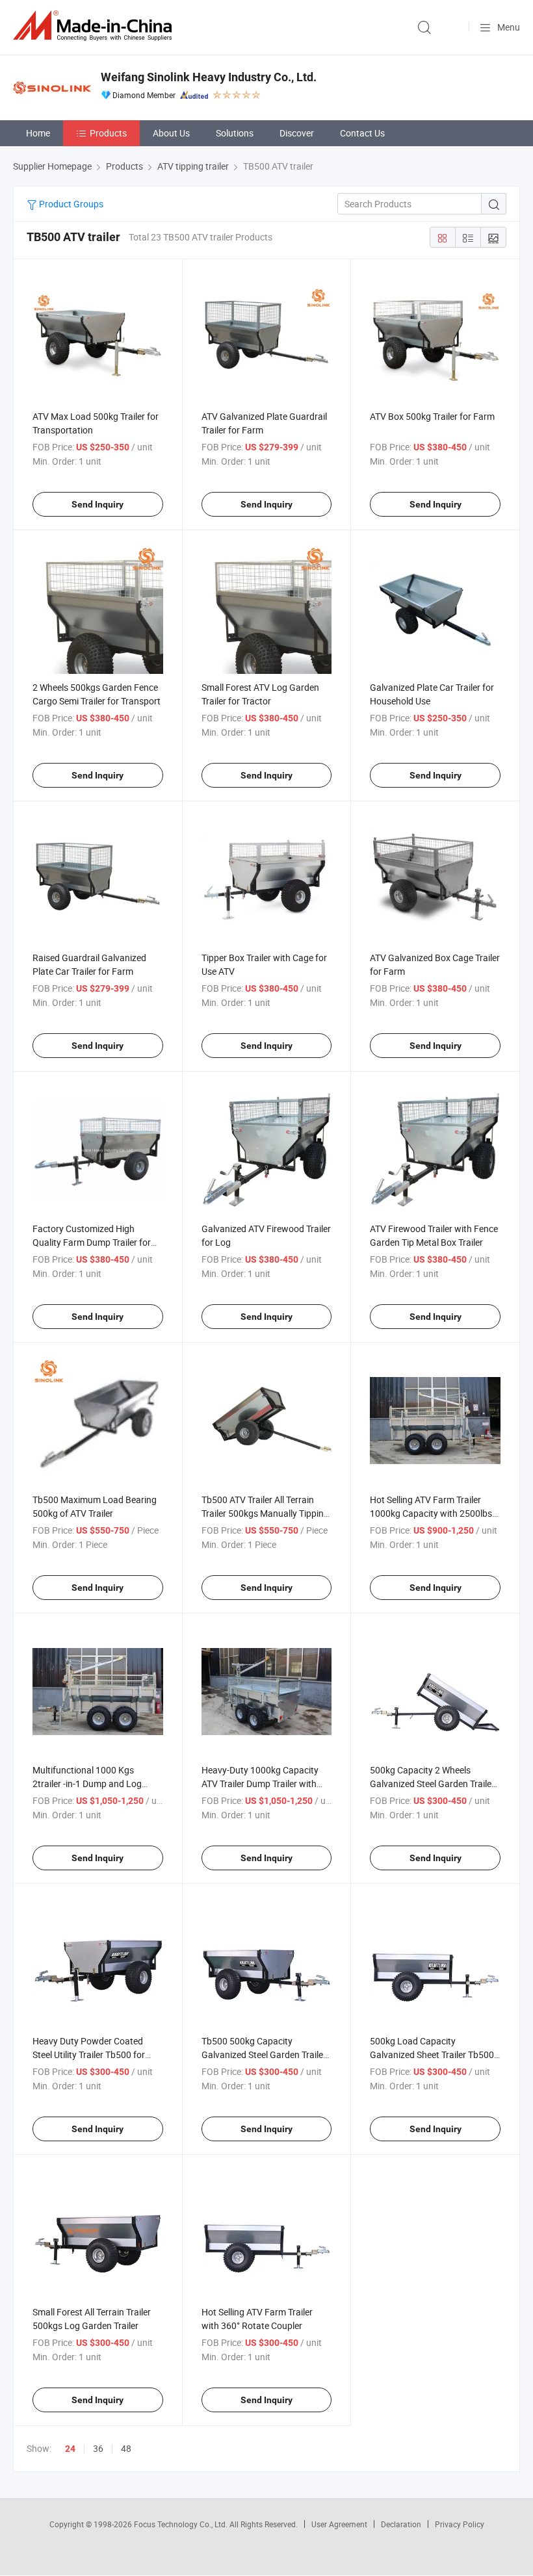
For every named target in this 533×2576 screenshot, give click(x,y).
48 (126, 2448)
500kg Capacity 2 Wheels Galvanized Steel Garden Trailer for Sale (432, 1784)
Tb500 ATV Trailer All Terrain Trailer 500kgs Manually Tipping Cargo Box (265, 1513)
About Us (171, 133)
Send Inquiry (97, 504)
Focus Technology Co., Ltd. (182, 2524)
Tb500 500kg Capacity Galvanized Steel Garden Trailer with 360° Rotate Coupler (264, 2054)
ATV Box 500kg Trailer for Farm (432, 416)
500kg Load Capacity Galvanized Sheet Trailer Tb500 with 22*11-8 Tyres (432, 2054)
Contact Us (362, 133)
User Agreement (339, 2524)
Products (108, 133)
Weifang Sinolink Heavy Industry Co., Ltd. (209, 77)
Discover (297, 133)
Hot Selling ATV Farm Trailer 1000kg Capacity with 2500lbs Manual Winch (431, 1513)
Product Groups (70, 204)
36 (98, 2448)
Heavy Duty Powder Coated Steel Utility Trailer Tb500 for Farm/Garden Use (89, 2054)
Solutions (235, 133)
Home (38, 133)
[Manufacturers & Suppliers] (95, 26)
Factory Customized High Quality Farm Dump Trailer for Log (92, 1242)
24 (70, 2449)
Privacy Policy (460, 2524)
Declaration (401, 2524)
